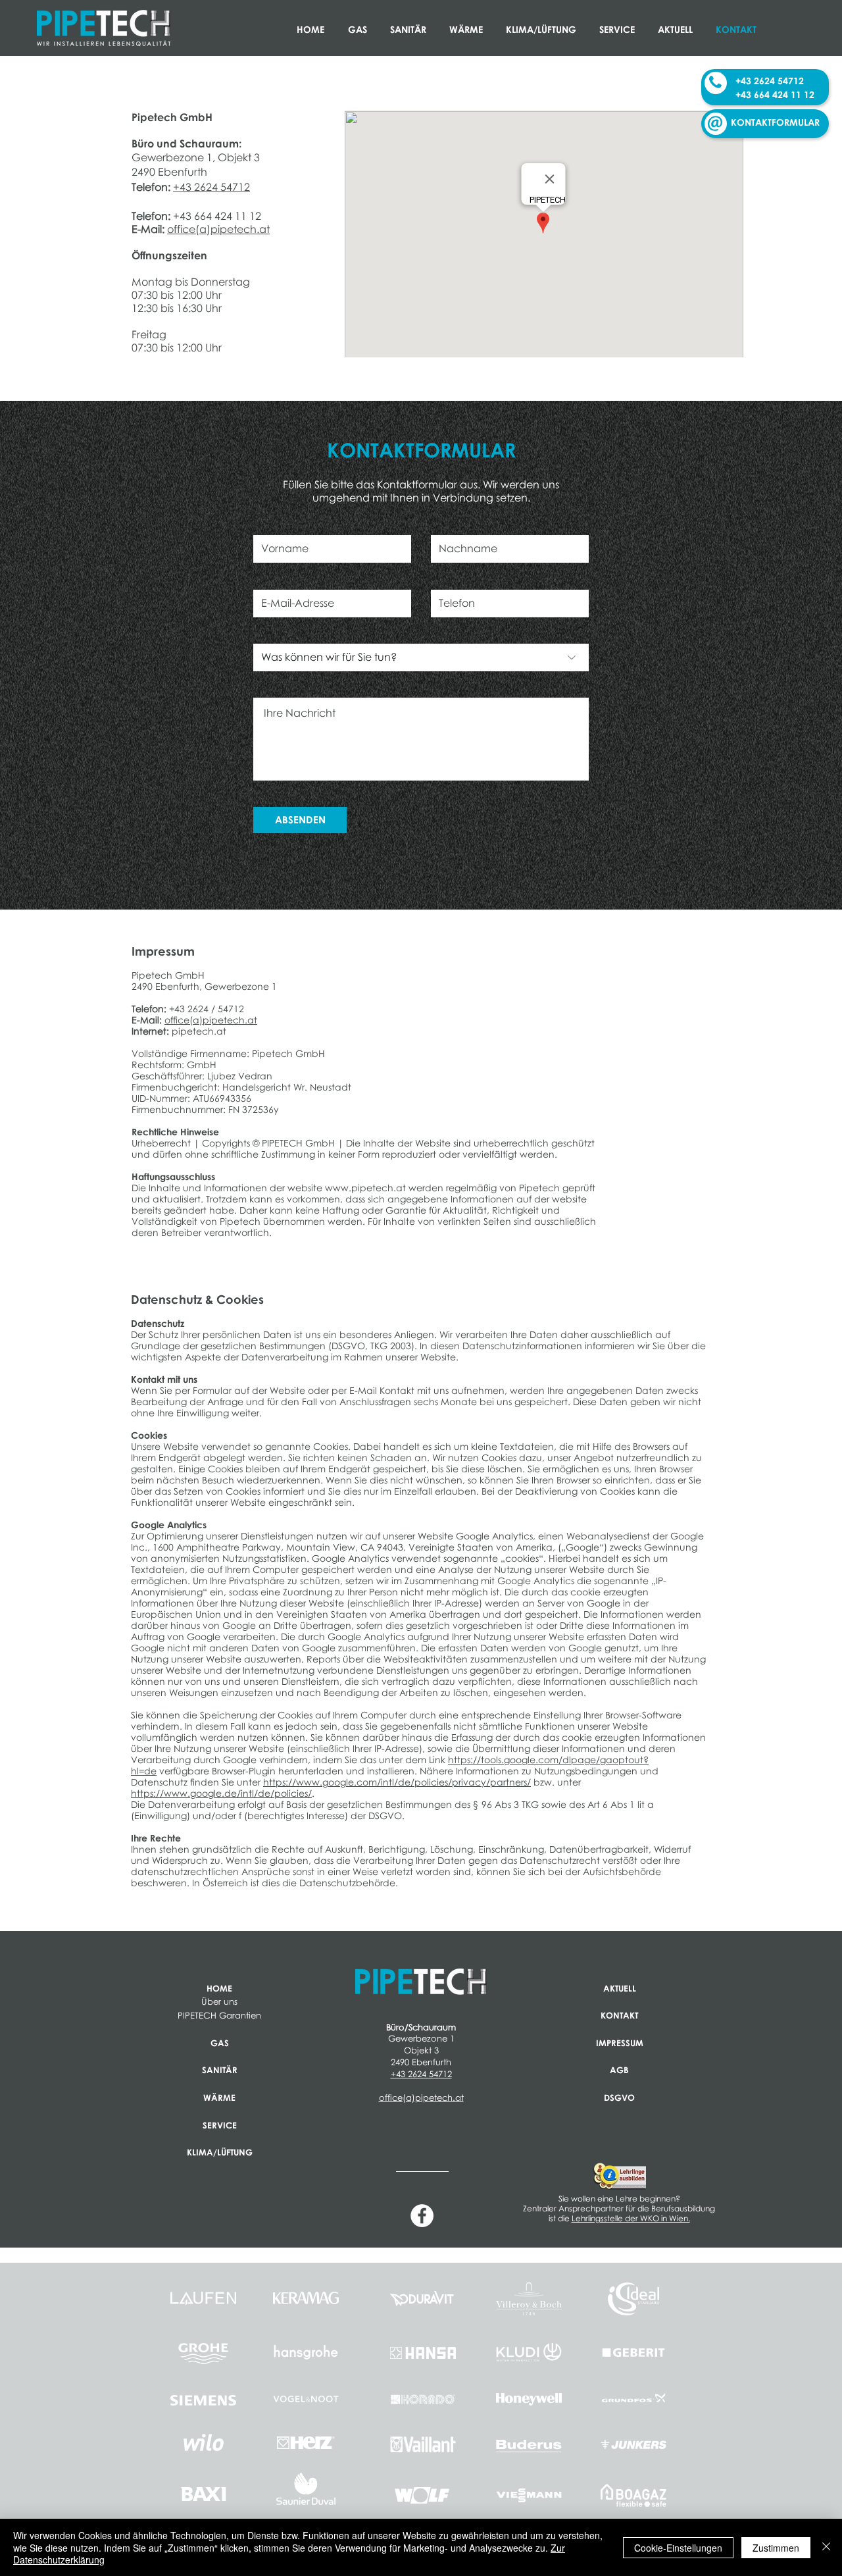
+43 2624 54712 (211, 187)
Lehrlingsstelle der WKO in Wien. (631, 2218)
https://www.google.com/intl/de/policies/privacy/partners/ (397, 1782)
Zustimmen (776, 2548)
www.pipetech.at (365, 1188)
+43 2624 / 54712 (207, 1009)
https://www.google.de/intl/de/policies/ (221, 1793)
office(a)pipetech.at (218, 229)
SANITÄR (220, 2070)
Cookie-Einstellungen (678, 2548)
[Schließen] (826, 2547)
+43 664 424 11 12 (217, 216)
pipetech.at (199, 1031)
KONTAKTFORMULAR (775, 122)
